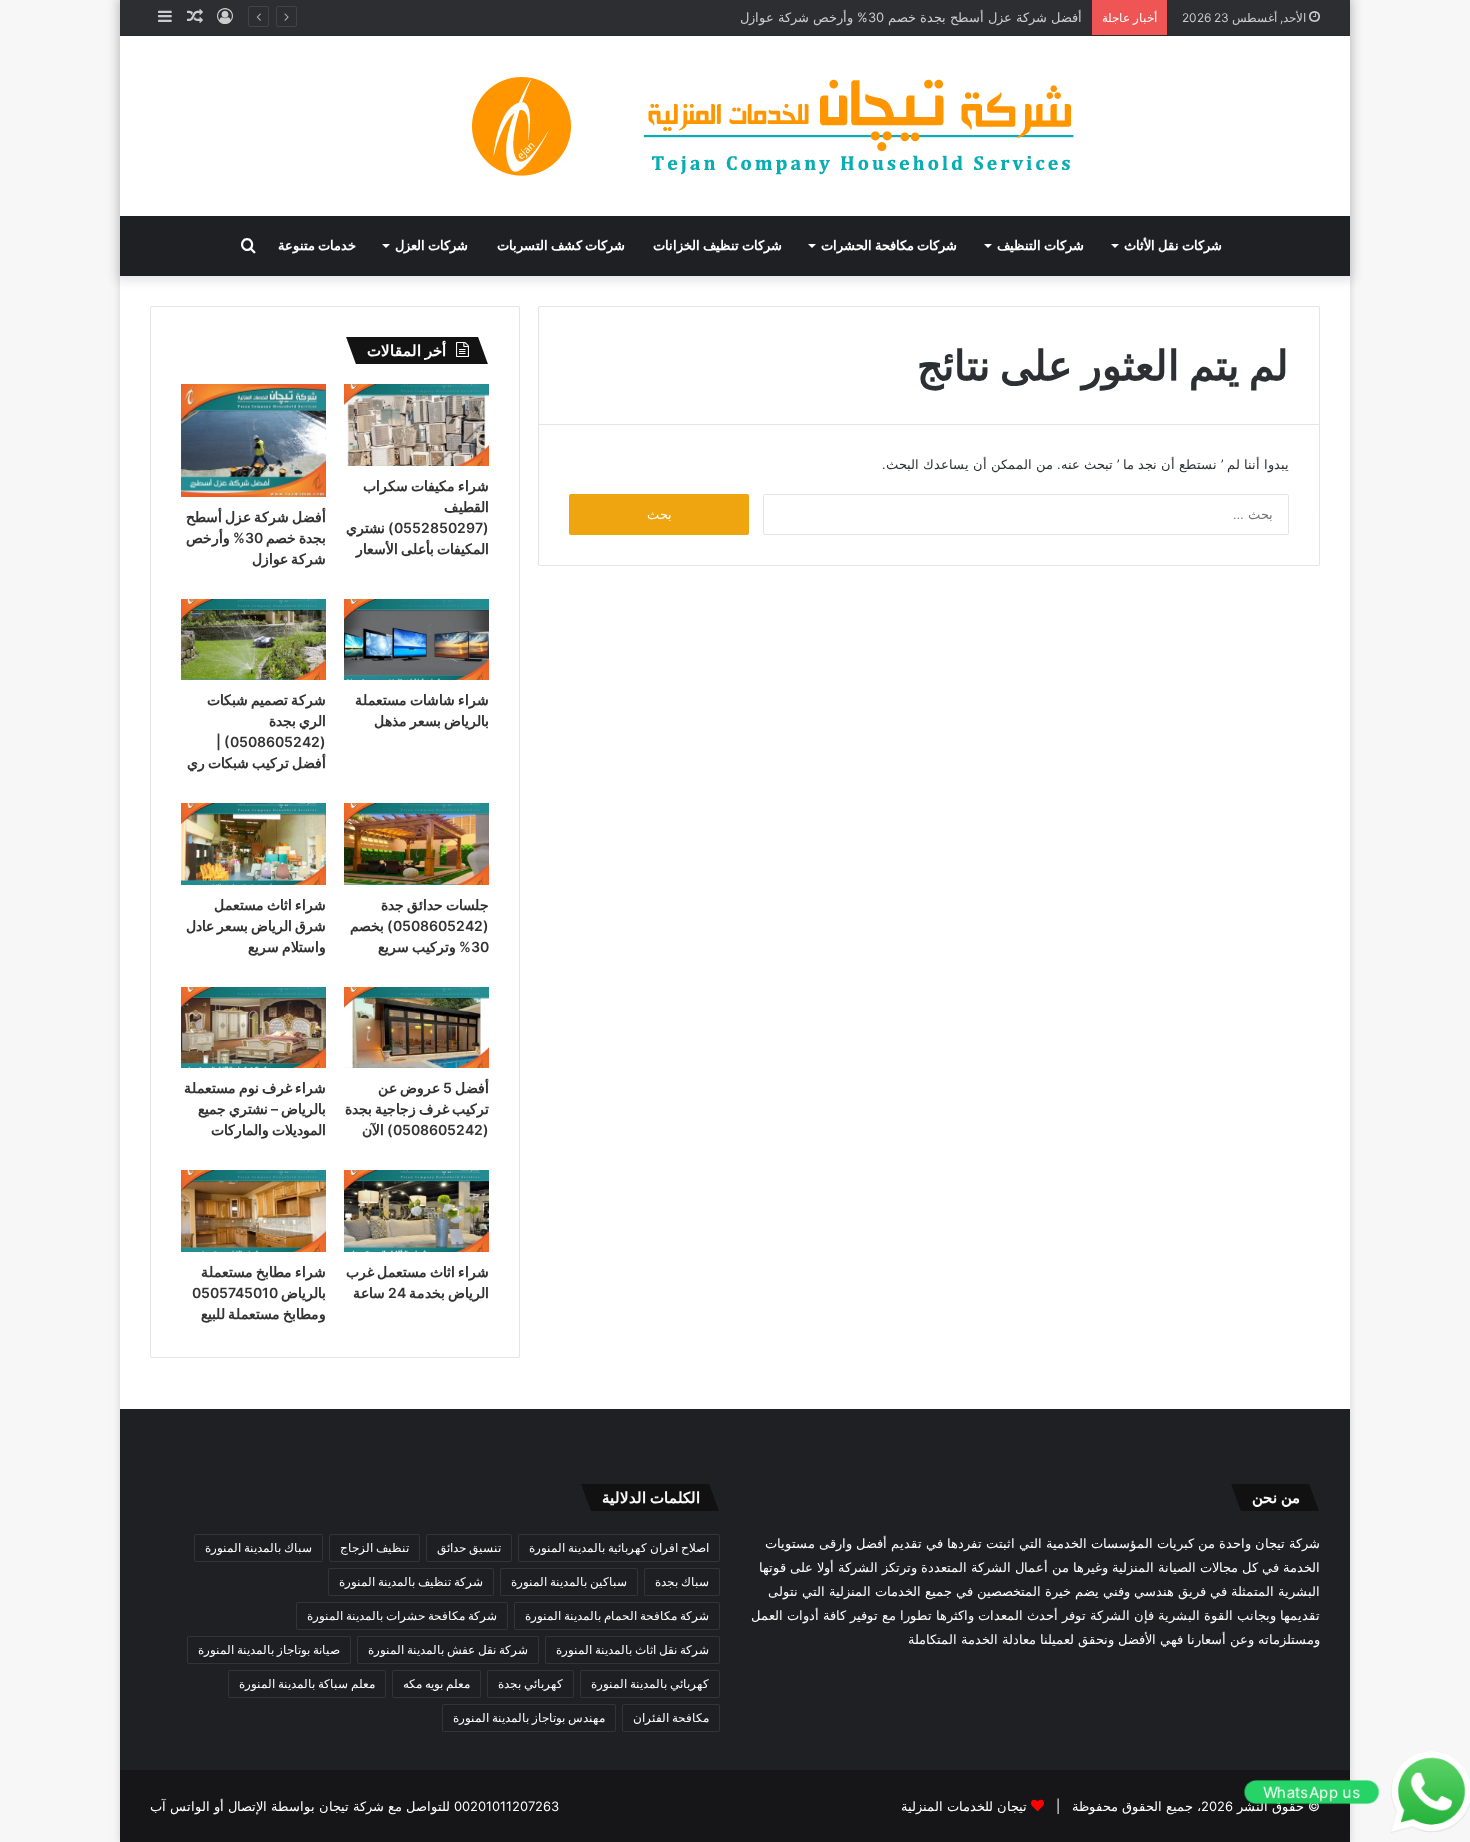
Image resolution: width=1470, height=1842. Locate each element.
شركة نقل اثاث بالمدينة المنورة (632, 1649)
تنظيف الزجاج (374, 1547)
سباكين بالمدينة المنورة (569, 1581)
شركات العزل (431, 245)
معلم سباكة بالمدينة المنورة (307, 1683)
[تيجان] (735, 126)
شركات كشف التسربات (561, 245)
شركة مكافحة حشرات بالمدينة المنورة (402, 1615)
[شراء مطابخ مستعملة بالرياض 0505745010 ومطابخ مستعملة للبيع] (253, 1211)
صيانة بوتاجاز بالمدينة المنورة (269, 1649)
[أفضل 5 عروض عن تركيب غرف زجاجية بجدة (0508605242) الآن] (416, 1028)
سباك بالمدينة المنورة (258, 1547)
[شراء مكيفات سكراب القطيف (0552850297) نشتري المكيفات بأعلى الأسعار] (416, 425)
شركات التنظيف (1040, 245)
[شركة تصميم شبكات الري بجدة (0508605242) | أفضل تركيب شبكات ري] (253, 640)
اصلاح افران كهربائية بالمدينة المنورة (619, 1547)
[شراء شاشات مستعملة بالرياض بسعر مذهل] (416, 640)
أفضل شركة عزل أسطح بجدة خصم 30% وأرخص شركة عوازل (911, 17)
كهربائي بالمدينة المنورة (650, 1683)
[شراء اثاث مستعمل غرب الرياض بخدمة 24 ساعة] (416, 1211)
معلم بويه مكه (436, 1683)
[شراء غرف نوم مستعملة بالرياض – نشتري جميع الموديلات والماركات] (253, 1028)
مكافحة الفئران (671, 1717)
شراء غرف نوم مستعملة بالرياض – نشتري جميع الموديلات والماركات (255, 1108)
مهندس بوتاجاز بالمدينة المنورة (529, 1717)
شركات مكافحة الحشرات (889, 245)
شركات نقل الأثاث (1173, 245)
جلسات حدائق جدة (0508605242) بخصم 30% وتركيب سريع (419, 925)
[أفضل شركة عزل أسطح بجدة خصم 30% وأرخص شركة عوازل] (253, 440)
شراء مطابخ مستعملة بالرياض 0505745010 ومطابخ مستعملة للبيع (259, 1292)
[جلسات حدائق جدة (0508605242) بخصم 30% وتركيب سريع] (416, 844)
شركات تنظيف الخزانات (717, 245)
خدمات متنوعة (317, 245)
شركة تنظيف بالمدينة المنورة (411, 1581)
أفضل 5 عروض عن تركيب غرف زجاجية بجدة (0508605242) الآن (417, 1108)
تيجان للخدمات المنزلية (964, 1806)
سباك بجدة (682, 1581)
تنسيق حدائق (469, 1547)
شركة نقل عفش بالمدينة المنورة (448, 1649)
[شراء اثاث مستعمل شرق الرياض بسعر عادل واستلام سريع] (253, 844)
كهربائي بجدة (530, 1683)
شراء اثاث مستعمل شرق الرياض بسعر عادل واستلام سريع (256, 925)
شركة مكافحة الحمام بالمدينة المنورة (617, 1615)
